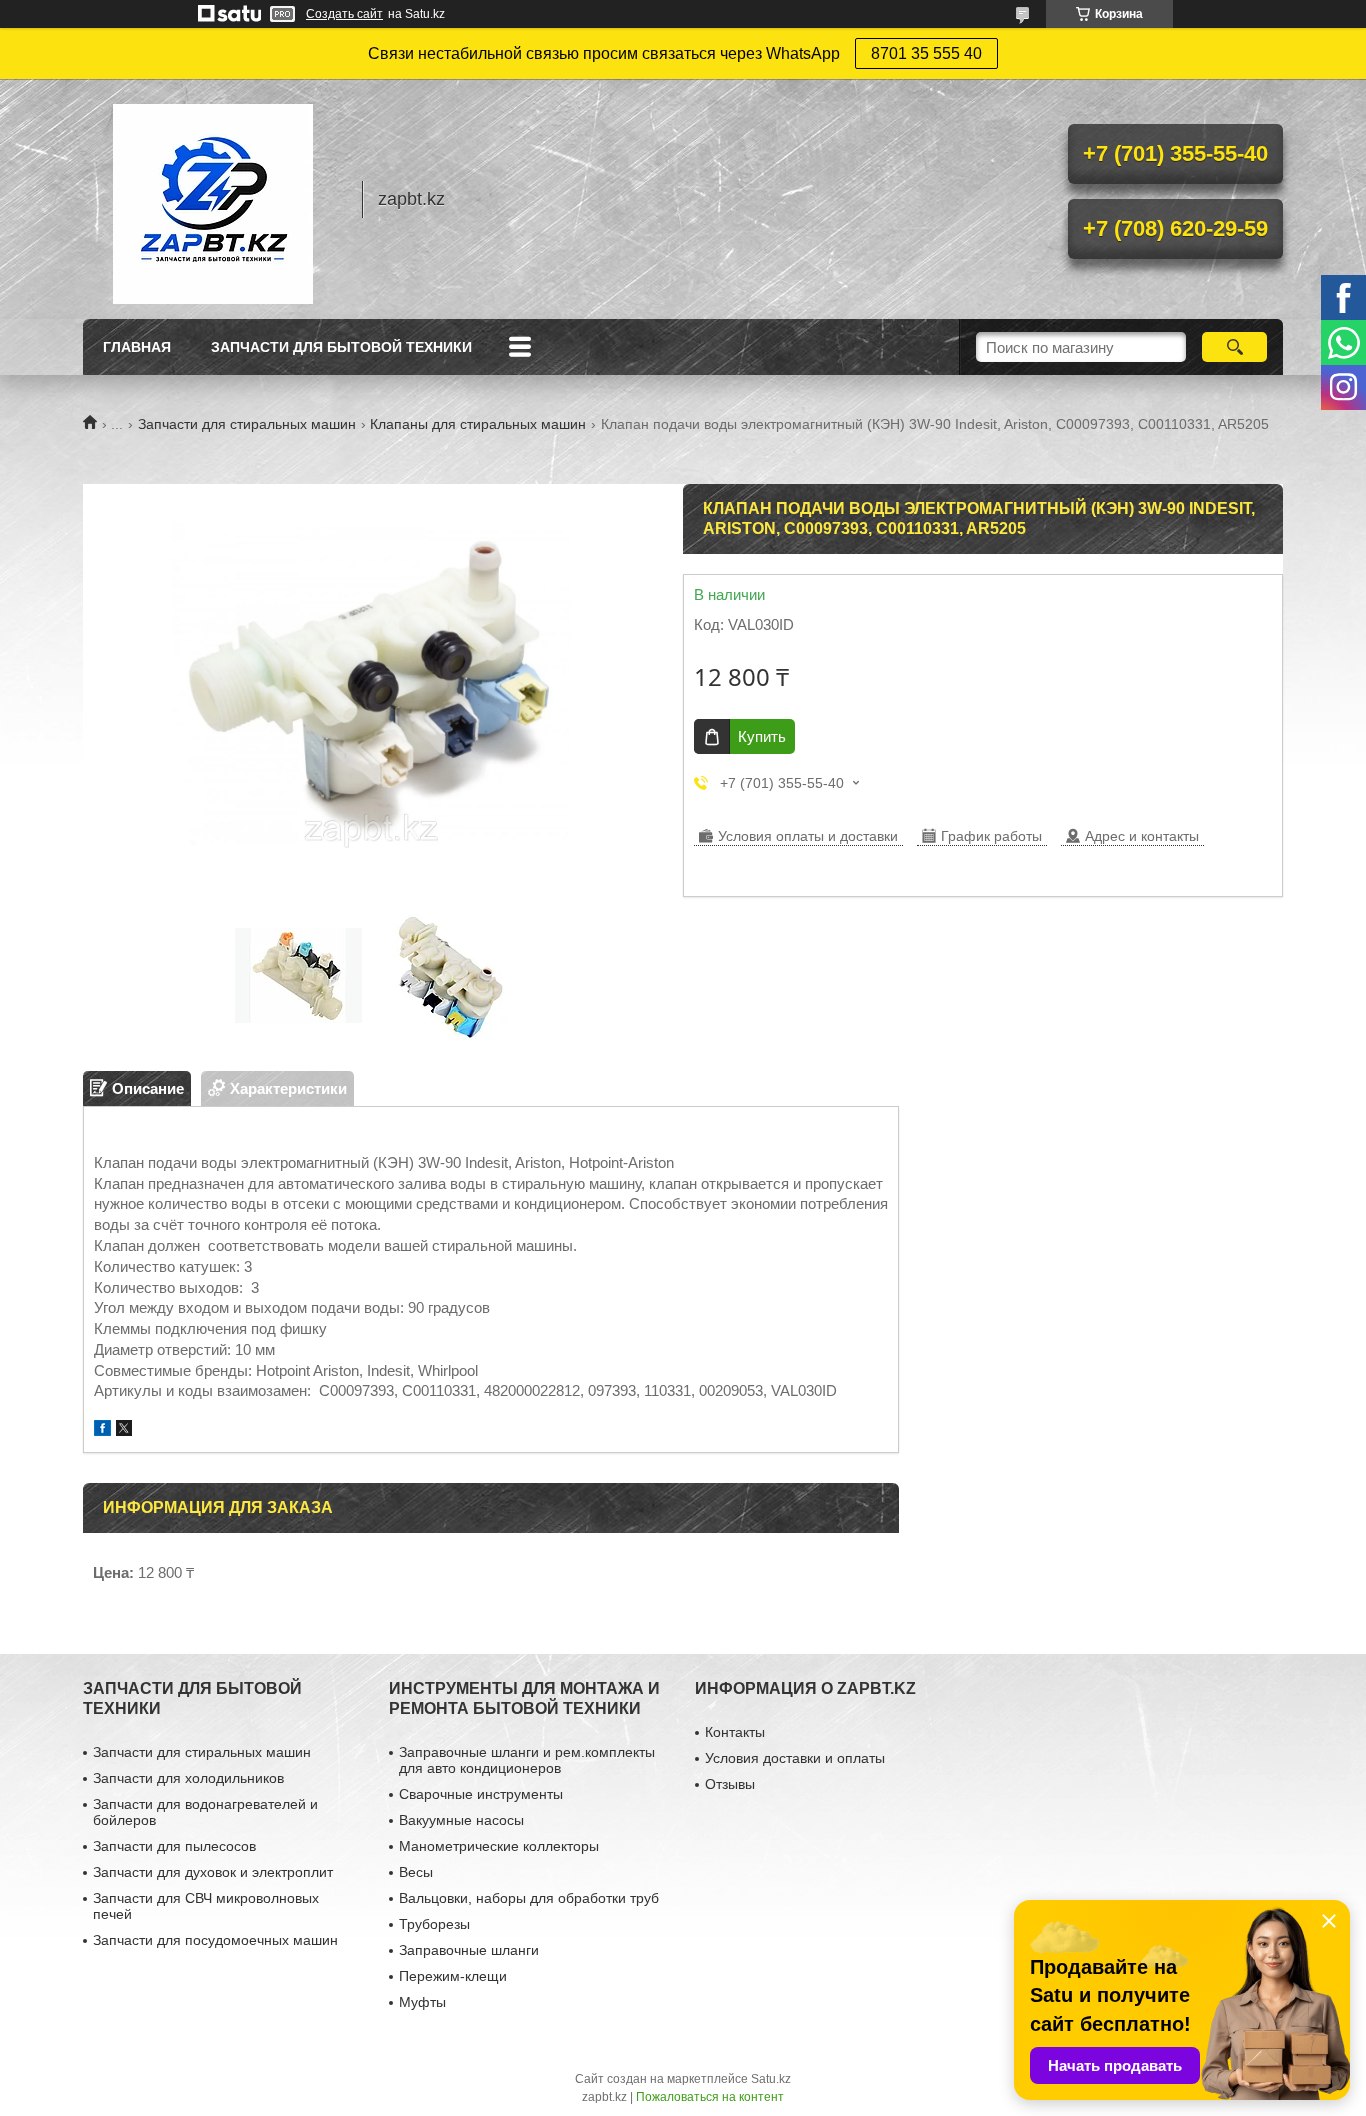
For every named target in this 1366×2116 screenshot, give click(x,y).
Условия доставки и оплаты (795, 1758)
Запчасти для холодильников (188, 1778)
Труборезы (434, 1924)
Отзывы (730, 1784)
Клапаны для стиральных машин (478, 424)
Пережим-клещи (453, 1976)
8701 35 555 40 (926, 53)
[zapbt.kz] (213, 199)
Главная (137, 347)
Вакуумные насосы (461, 1820)
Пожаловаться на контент (710, 2097)
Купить (762, 736)
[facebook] (102, 1430)
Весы (416, 1872)
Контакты (735, 1732)
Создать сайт (344, 14)
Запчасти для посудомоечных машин (215, 1940)
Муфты (422, 2002)
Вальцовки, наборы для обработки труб (529, 1898)
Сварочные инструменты (481, 1794)
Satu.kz (771, 2079)
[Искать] (1234, 347)
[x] (124, 1430)
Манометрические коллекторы (499, 1846)
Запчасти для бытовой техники (341, 347)
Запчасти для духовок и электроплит (213, 1872)
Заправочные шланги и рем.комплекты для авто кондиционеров (527, 1760)
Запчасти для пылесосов (174, 1846)
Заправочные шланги (469, 1950)
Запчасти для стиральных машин (247, 424)
